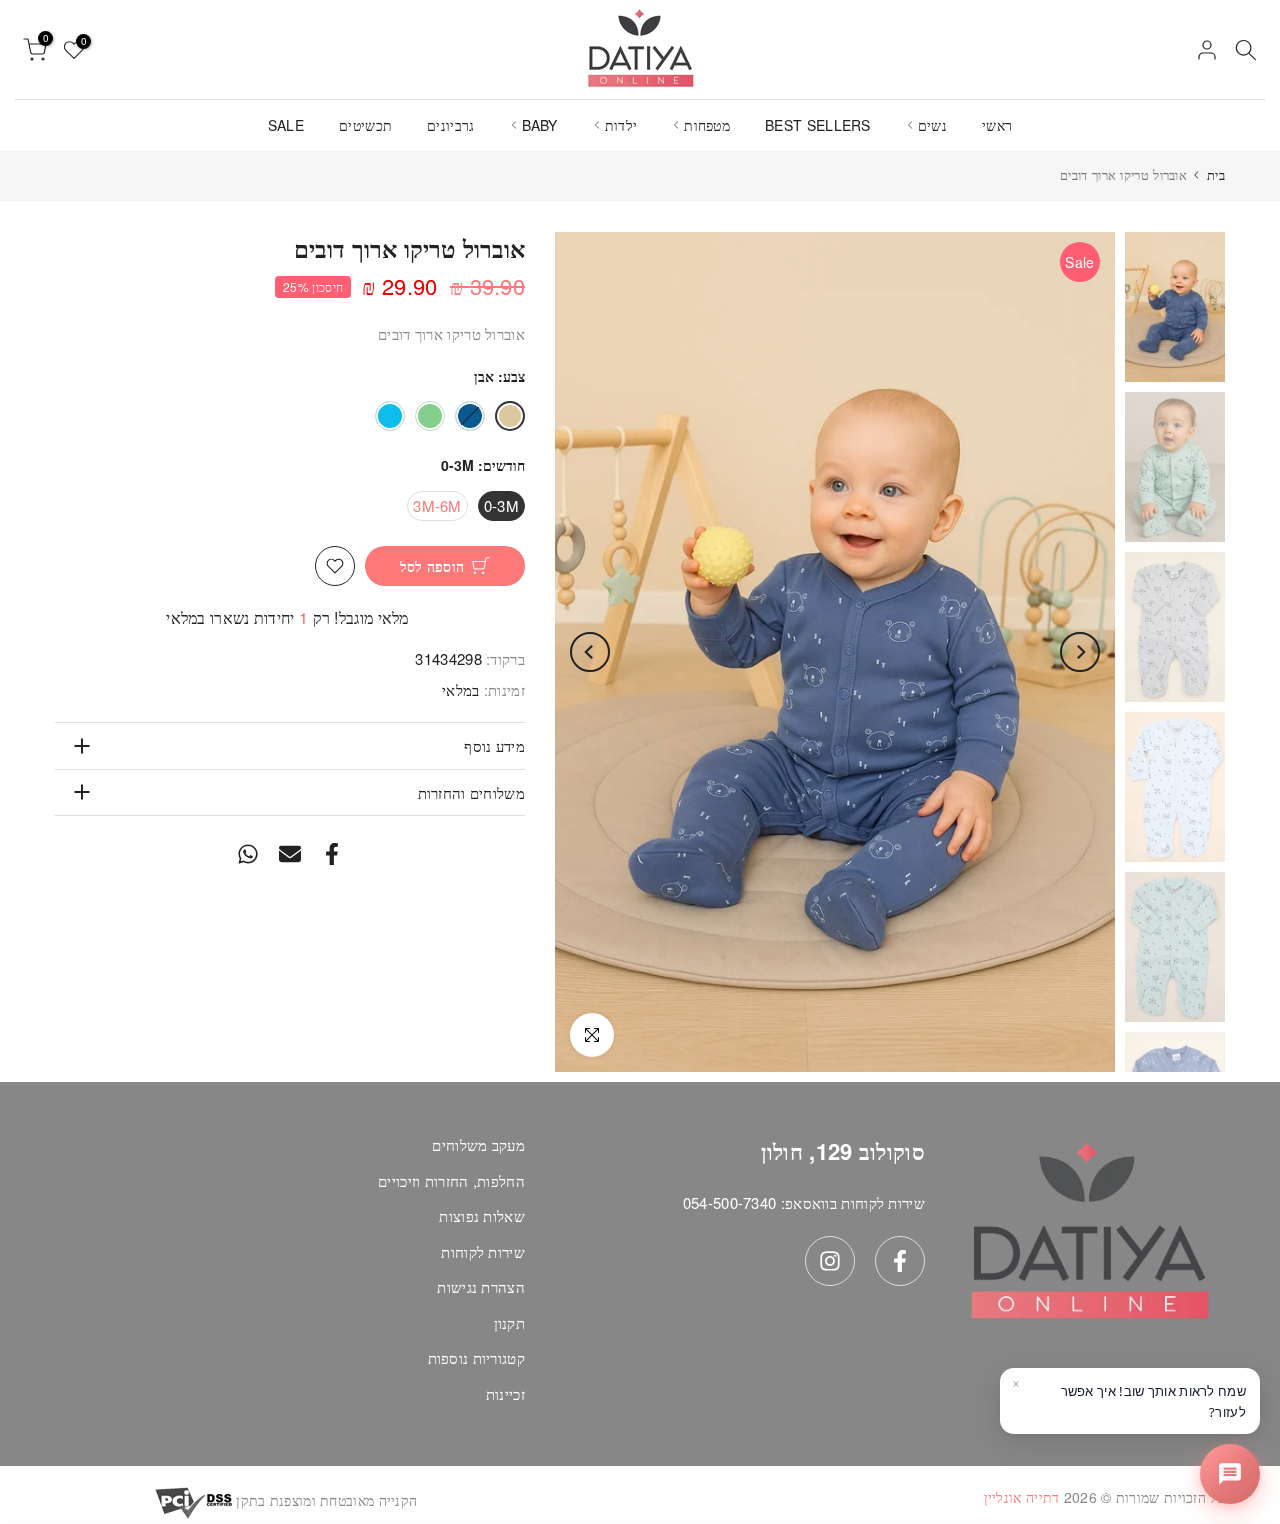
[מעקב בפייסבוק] (900, 1261)
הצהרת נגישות (481, 1286)
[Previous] (1080, 652)
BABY (540, 125)
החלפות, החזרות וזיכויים (451, 1180)
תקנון (510, 1322)
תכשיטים (365, 125)
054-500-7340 (730, 1202)
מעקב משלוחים (478, 1144)
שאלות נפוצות (482, 1215)
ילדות (621, 125)
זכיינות (505, 1393)
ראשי (997, 125)
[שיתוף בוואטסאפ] (248, 853)
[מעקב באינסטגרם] (830, 1261)
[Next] (590, 652)
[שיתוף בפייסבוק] (332, 853)
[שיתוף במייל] (290, 853)
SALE (286, 125)
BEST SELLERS (818, 125)
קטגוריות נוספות (477, 1357)
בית (1216, 174)
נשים (932, 125)
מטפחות (707, 125)
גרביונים (450, 125)
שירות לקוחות (483, 1251)
